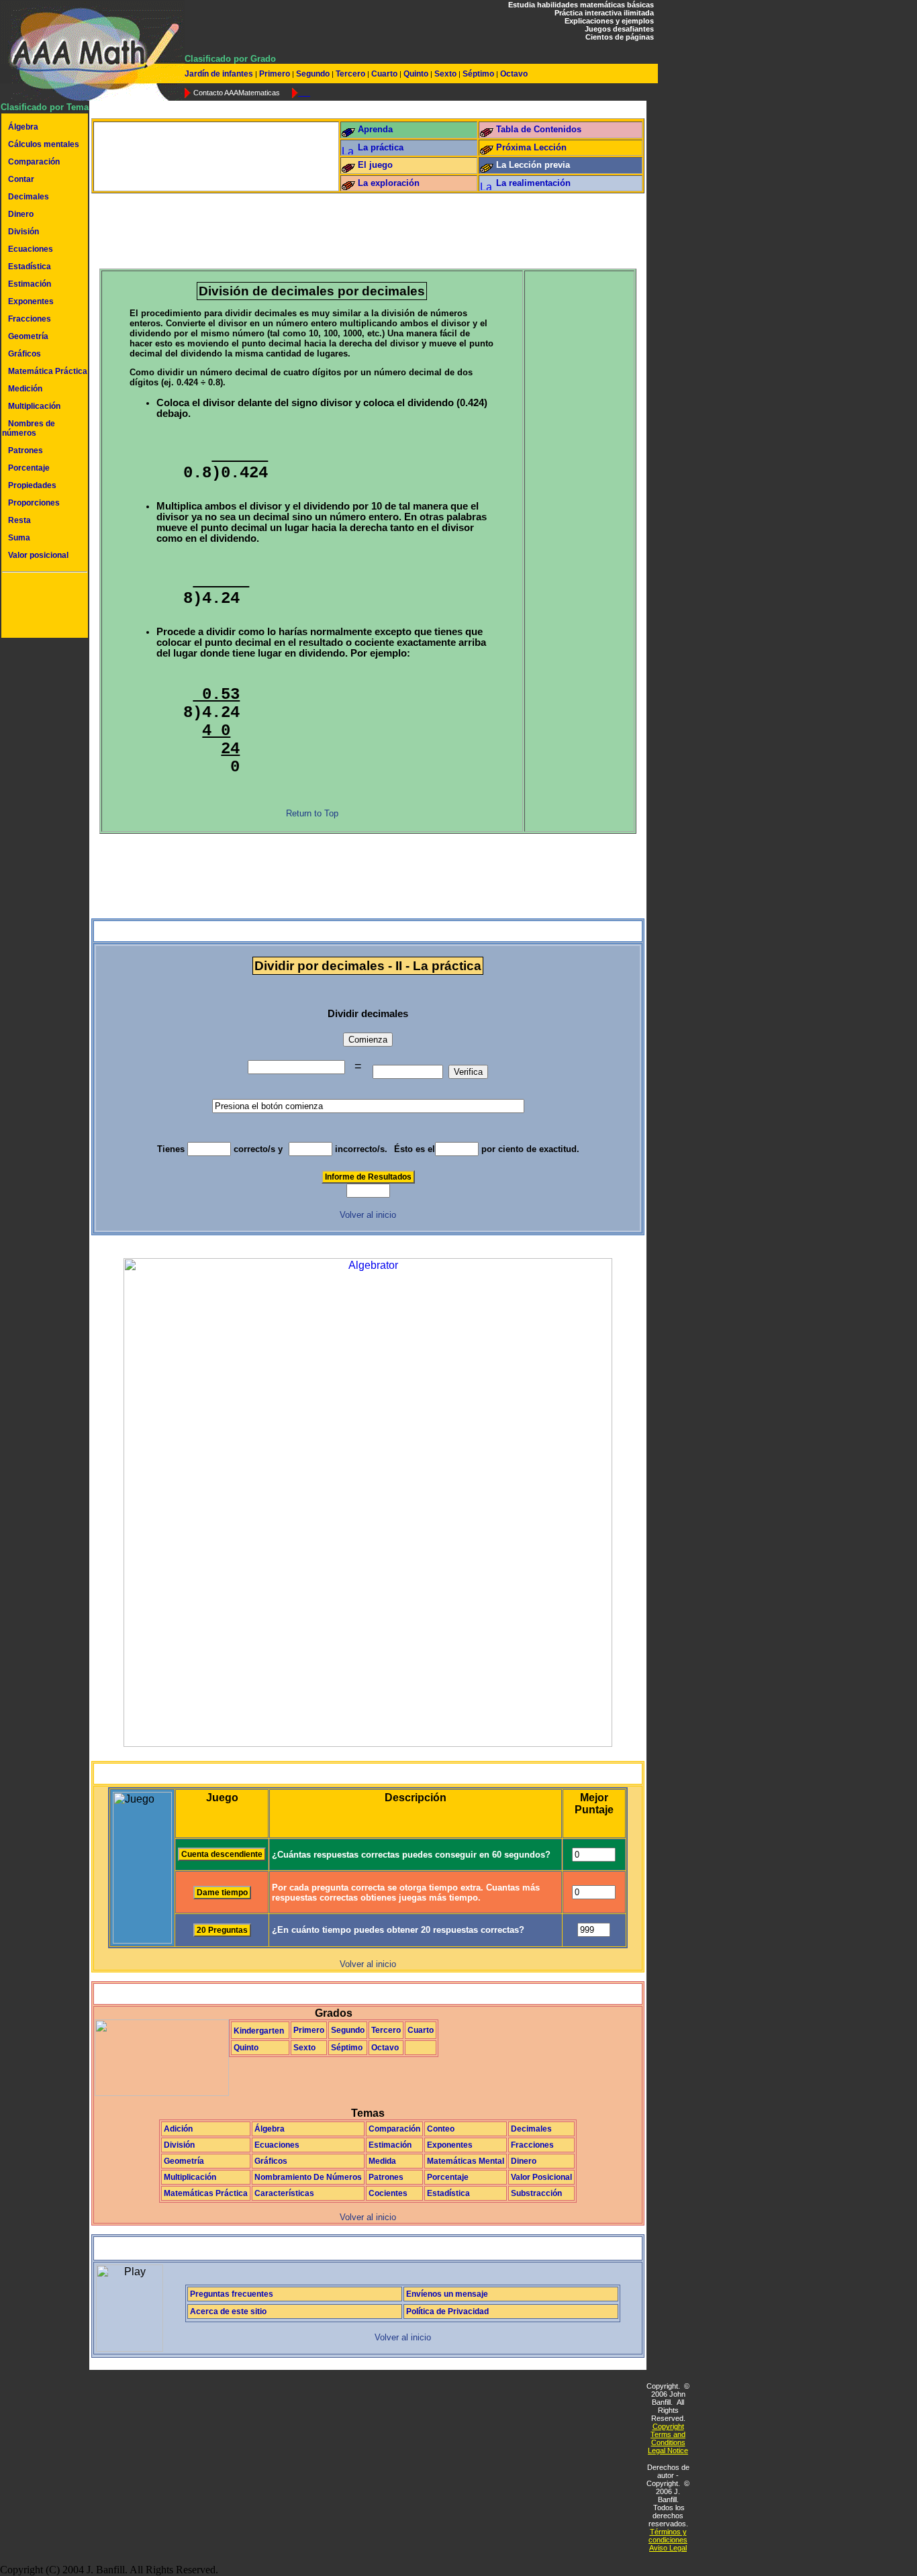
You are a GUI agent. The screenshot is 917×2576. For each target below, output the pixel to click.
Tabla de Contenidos (539, 129)
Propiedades (32, 485)
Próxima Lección (531, 147)
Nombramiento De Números (308, 2177)
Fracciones (30, 319)
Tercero (350, 74)
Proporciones (34, 503)
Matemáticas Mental (466, 2161)
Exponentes (31, 301)
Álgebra (23, 127)
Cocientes (388, 2193)
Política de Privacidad (447, 2311)
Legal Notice (668, 2450)
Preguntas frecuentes (232, 2294)
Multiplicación (34, 406)
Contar (21, 179)
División (23, 232)
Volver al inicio (368, 1215)
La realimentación (533, 183)
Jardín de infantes (220, 74)
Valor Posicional (541, 2177)
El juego (375, 165)
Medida (382, 2161)
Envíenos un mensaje (447, 2294)
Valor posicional (38, 555)
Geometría (28, 336)
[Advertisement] (42, 607)
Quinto (416, 74)
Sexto (445, 74)
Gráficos (25, 354)
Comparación (34, 162)
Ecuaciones (31, 249)
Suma (19, 538)
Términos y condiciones (668, 2536)
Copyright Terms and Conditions (668, 2434)
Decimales (29, 197)
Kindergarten (259, 2031)
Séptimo (478, 74)
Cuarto (384, 74)
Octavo (513, 74)
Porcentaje (29, 468)
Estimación (30, 284)
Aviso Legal (668, 2548)
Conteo (441, 2129)
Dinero (21, 214)
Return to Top (312, 813)
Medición (25, 389)
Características (284, 2193)
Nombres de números (29, 428)
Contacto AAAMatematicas (237, 93)
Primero (275, 74)
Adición (178, 2129)
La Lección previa (533, 165)
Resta (19, 520)
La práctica (381, 147)
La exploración (389, 183)
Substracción (536, 2193)
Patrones (26, 450)
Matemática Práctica (48, 371)
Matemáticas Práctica (206, 2193)
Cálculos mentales (44, 144)
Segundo (313, 74)
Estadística (30, 267)
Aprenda (375, 129)
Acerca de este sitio (228, 2311)
